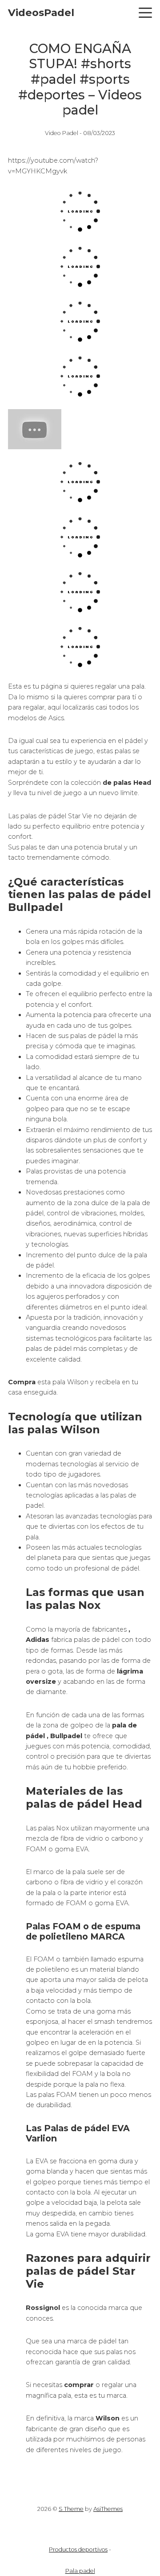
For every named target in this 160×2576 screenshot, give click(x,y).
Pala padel (80, 2571)
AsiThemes (108, 2509)
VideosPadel (41, 12)
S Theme (71, 2509)
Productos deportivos (78, 2549)
